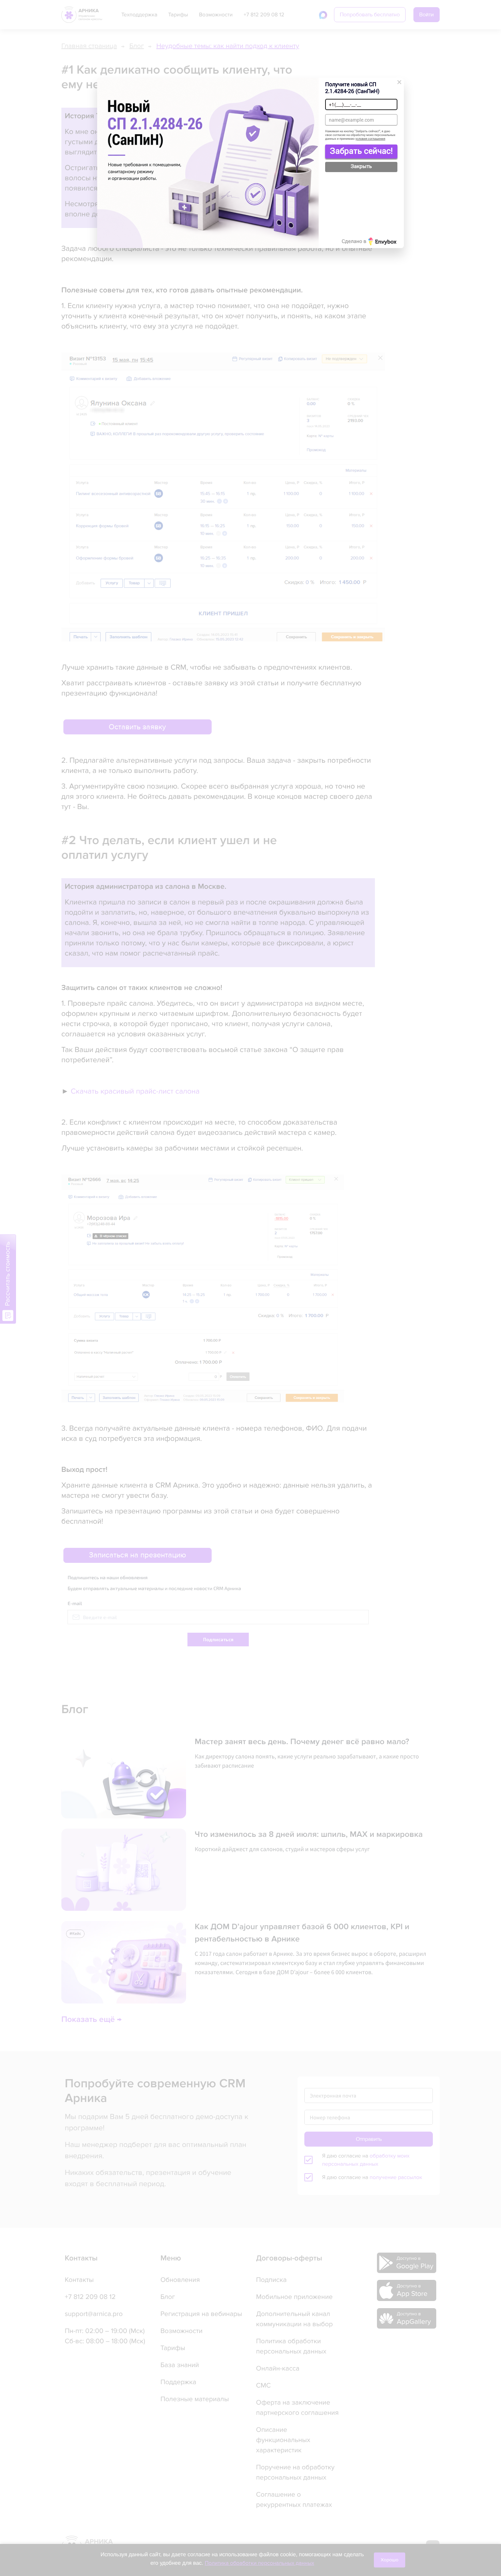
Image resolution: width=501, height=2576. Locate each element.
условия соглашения (370, 139)
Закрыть (361, 166)
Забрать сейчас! (361, 151)
